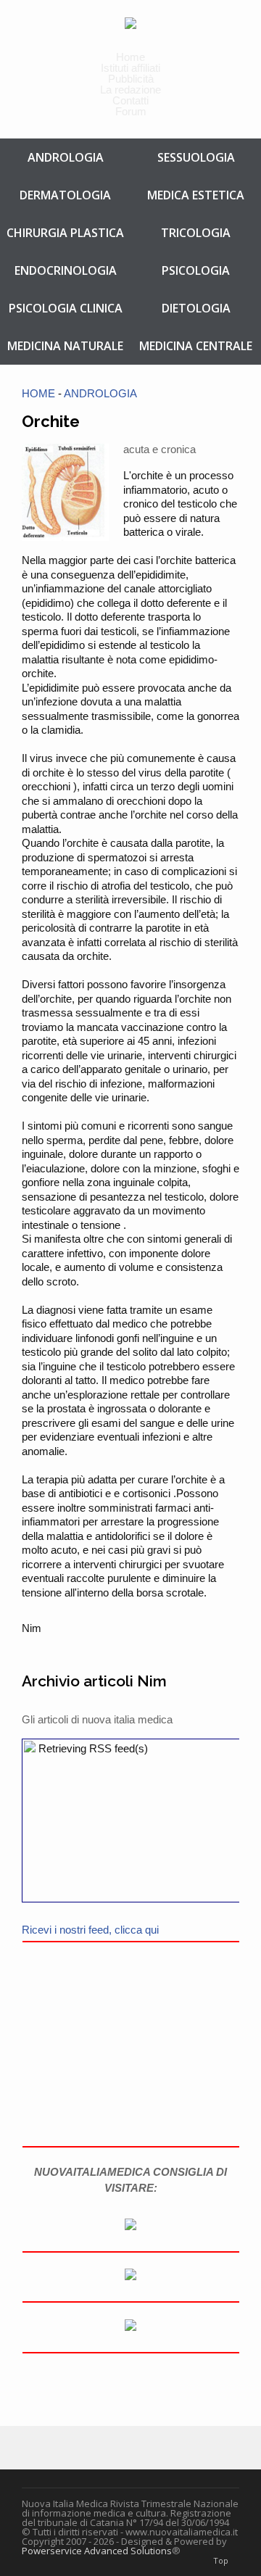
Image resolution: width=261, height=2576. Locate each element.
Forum (131, 111)
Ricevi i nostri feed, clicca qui (90, 1930)
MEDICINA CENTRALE (196, 346)
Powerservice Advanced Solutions (97, 2551)
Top (221, 2560)
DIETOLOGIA (196, 308)
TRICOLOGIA (196, 233)
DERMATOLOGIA (65, 195)
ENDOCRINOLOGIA (66, 270)
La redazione (130, 90)
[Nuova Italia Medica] (130, 22)
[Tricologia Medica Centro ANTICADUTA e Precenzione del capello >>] (130, 2276)
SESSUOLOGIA (196, 157)
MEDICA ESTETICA (196, 195)
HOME (38, 393)
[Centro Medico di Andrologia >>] (130, 2226)
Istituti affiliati (130, 68)
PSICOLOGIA (196, 270)
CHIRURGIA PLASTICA (65, 233)
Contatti (130, 100)
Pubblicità (131, 79)
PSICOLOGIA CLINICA (66, 308)
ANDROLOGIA (66, 157)
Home (130, 57)
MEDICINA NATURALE (65, 346)
